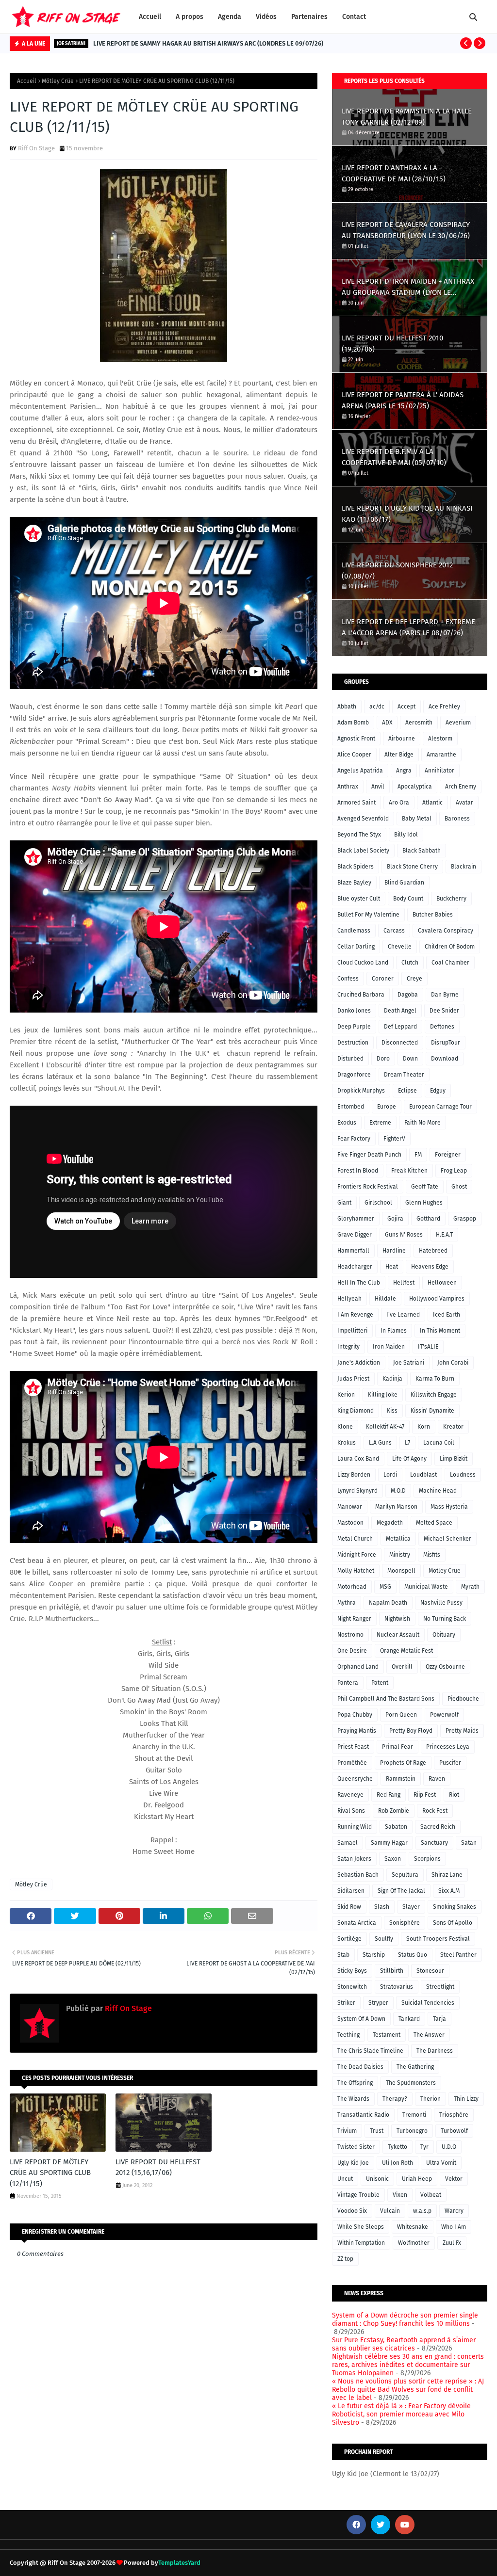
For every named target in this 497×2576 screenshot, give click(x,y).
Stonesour (430, 1971)
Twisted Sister (356, 2147)
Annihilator (439, 771)
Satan (469, 1843)
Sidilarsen (351, 1891)
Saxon (393, 1859)
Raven (437, 1779)
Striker (346, 2003)
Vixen (400, 2195)
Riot (454, 1795)
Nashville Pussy (441, 1603)
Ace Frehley (444, 707)
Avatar (464, 803)
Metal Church (355, 1539)
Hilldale (385, 1299)
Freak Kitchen (409, 1171)
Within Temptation (361, 2243)
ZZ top (345, 2259)
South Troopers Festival (438, 1939)
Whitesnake (413, 2227)
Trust (377, 2131)
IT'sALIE (428, 1347)
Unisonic (377, 2179)
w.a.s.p (422, 2211)
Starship (374, 1955)
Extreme (380, 1123)
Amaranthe (441, 755)
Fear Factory (354, 1139)
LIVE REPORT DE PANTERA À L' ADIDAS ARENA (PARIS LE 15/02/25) (403, 400)
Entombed (351, 1107)
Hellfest (404, 1283)
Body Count (408, 899)
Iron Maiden (389, 1347)
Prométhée (352, 1763)
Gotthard (428, 1219)
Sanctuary (434, 1843)
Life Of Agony (409, 1459)
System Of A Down (361, 2019)
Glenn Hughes (424, 1203)
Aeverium (458, 723)
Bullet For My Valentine (368, 915)
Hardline (394, 1251)
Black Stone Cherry (412, 867)
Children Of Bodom (450, 947)
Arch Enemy (461, 787)
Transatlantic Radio (363, 2115)
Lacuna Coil (439, 1443)
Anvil (378, 787)
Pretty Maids (462, 1731)
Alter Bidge (399, 755)
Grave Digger (355, 1235)
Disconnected (400, 1043)
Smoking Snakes (455, 1907)
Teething (348, 2035)
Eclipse (407, 1091)
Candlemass (354, 931)
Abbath (347, 707)
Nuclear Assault (398, 1635)
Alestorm (440, 739)
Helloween (442, 1283)
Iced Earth (447, 1315)
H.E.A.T (444, 1235)
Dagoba (408, 995)
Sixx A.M (449, 1891)
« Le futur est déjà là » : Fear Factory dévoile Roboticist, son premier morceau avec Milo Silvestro (401, 2414)
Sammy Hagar (389, 1843)
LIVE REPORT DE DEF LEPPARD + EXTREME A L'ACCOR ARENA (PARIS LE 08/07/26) (408, 627)
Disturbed (350, 1059)
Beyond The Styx (359, 835)
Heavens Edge (430, 1267)
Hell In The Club (359, 1283)
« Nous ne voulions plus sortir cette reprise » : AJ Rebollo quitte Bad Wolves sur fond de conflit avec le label (408, 2390)
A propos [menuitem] (190, 17)
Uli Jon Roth (398, 2163)
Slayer (411, 1907)
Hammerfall (353, 1251)
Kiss (392, 1411)
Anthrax (348, 787)
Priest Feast (353, 1747)
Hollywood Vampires (437, 1299)
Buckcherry (451, 899)
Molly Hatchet (356, 1571)
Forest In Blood (358, 1171)
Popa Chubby (355, 1715)
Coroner (383, 979)
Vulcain (390, 2211)
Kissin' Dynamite (432, 1411)
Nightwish (397, 1619)
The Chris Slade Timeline (370, 2051)
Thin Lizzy (466, 2099)
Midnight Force (357, 1555)
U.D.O (449, 2147)
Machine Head (438, 1491)
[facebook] (356, 2525)
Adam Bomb (353, 723)
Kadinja (392, 1379)
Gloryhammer (356, 1219)
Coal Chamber (450, 963)
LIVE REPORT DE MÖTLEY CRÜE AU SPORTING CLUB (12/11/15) (50, 2173)
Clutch (410, 963)
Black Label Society (363, 851)
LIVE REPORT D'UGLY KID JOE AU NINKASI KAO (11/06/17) (407, 514)
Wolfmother (414, 2243)
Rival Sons (351, 1811)
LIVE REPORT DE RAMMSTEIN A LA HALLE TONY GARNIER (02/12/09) (407, 117)
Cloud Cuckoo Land (363, 963)
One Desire (352, 1651)
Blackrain (464, 867)
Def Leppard (400, 1027)
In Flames (394, 1331)
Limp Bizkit (454, 1459)
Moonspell (401, 1571)
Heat (392, 1267)
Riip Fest (425, 1795)
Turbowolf (454, 2131)
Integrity (348, 1347)
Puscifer (450, 1763)
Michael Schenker (447, 1539)
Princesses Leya (448, 1747)
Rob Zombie (394, 1811)
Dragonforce (354, 1075)
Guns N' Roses (404, 1235)
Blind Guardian (404, 883)
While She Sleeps (361, 2227)
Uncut (345, 2179)
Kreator (453, 1427)
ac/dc (377, 707)
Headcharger (355, 1267)
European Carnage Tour (440, 1107)
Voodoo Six (352, 2211)
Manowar (350, 1507)
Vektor (454, 2179)
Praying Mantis (357, 1731)
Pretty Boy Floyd (411, 1731)
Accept (406, 707)
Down (410, 1059)
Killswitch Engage (434, 1395)
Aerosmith (419, 723)
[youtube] (405, 2525)
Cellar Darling (356, 947)
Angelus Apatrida (360, 771)
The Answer (429, 2035)
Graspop (465, 1219)
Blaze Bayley (354, 883)
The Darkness (435, 2051)
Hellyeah (349, 1299)
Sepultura (405, 1875)
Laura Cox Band (358, 1459)
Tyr (424, 2147)
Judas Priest (353, 1379)
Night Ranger (354, 1619)
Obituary (444, 1635)
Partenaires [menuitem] (309, 17)
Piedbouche (463, 1699)
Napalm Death (388, 1603)
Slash (382, 1907)
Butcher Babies (433, 915)
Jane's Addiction (359, 1363)
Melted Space (434, 1523)
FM (418, 1155)
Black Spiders (356, 867)
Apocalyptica (415, 787)
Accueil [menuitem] (150, 17)
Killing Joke (383, 1395)
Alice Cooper (354, 755)
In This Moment (440, 1331)
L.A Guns (380, 1443)
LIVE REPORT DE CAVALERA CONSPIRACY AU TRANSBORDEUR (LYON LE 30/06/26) (406, 230)
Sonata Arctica (357, 1923)
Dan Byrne (445, 995)
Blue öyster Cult (359, 899)
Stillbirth (392, 1971)
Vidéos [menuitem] (266, 17)
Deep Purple (354, 1027)
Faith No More (422, 1123)
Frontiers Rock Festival (368, 1187)
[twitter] (381, 2525)
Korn (424, 1427)
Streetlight (440, 1987)
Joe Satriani (409, 1363)
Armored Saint (356, 803)
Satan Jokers (354, 1859)
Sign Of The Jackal (401, 1891)
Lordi (390, 1475)
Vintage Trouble (358, 2195)
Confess (348, 979)
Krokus (347, 1443)
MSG (385, 1587)
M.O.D (398, 1491)
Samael (348, 1843)
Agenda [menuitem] (230, 17)
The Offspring (355, 2083)
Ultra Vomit (441, 2163)
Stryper (378, 2003)
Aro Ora (399, 803)
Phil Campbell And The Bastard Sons (386, 1699)
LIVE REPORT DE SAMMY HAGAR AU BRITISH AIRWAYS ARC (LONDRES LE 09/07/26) (208, 43)
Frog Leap (454, 1171)
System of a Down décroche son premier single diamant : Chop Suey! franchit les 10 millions (405, 2319)
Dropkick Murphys (361, 1091)
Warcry (454, 2211)
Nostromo (350, 1635)
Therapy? (395, 2099)
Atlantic (432, 803)
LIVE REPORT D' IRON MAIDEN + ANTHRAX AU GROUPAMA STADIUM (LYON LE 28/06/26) (408, 287)
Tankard (409, 2019)
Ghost (459, 1187)
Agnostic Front (356, 739)
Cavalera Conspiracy (446, 931)
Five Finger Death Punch (369, 1155)
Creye (414, 979)
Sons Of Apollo (453, 1923)
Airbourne (402, 739)
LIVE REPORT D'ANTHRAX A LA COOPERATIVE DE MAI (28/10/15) (394, 173)
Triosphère (454, 2115)
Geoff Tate (425, 1187)
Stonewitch (352, 1987)
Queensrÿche (355, 1779)
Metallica (398, 1539)
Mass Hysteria (449, 1507)
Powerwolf (444, 1715)
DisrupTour (446, 1043)
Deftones (442, 1027)
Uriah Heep (417, 2179)
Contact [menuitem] (354, 17)
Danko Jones (354, 1011)
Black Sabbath (422, 851)
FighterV (394, 1139)
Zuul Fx (452, 2243)
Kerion (346, 1395)
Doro (383, 1059)
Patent (380, 1683)
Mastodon (350, 1523)
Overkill (402, 1667)
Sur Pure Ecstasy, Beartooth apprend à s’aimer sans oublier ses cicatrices (404, 2344)
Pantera (348, 1683)
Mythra (347, 1603)
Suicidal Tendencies (428, 2003)
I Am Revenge (355, 1315)
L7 (407, 1443)
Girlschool (378, 1203)
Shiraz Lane (447, 1875)
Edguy (438, 1091)
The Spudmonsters (411, 2083)
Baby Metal (417, 819)
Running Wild (355, 1827)
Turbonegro (412, 2131)
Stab (343, 1955)
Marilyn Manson (396, 1507)
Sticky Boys (352, 1971)
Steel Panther (458, 1955)
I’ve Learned (403, 1315)
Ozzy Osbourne (445, 1667)
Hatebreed (433, 1251)
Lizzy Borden (354, 1475)
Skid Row (349, 1907)
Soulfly (384, 1939)
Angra (404, 771)
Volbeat (431, 2195)
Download (445, 1059)
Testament (387, 2035)
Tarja (439, 2019)
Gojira (395, 1219)
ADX (387, 723)
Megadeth (390, 1523)
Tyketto (398, 2147)
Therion (431, 2099)
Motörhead (352, 1587)
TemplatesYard (179, 2563)
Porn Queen (401, 1715)
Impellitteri (352, 1331)
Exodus (347, 1123)
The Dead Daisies (360, 2067)
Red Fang (389, 1795)
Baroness (457, 819)
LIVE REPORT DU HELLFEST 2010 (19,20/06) (392, 344)
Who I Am (454, 2227)
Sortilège (349, 1939)
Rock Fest (435, 1811)
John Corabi (453, 1363)
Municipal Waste (426, 1587)
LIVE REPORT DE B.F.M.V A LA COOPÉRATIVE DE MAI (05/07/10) (394, 457)
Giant (344, 1203)
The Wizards (353, 2099)
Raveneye (350, 1795)
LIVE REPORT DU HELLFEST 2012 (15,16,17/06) (158, 2167)
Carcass (394, 931)
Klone (345, 1427)
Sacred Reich (438, 1827)
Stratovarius (397, 1987)
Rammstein (401, 1779)
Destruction (353, 1043)
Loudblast (423, 1475)
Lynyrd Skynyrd (357, 1491)
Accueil (27, 81)
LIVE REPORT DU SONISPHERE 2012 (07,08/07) (397, 571)
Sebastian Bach (358, 1875)
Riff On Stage (36, 148)
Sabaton (396, 1827)
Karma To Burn (435, 1379)
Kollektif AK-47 (385, 1427)
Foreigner (448, 1155)
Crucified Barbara (361, 995)
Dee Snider (444, 1011)
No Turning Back (445, 1619)
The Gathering (415, 2067)
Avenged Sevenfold (363, 819)
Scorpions (427, 1859)
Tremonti (414, 2115)
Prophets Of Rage (403, 1763)
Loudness (463, 1475)
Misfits (432, 1555)
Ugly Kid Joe (353, 2163)
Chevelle (400, 947)
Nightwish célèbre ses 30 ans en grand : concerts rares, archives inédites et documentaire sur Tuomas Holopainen (408, 2365)
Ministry (400, 1555)
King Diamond (356, 1411)
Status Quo (413, 1955)
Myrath (470, 1587)
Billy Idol (406, 835)
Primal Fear (398, 1747)
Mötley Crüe (58, 81)
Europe (387, 1107)
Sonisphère (405, 1923)
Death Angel (400, 1011)
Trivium (347, 2131)
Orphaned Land (358, 1667)
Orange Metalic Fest (406, 1651)
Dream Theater (404, 1075)
